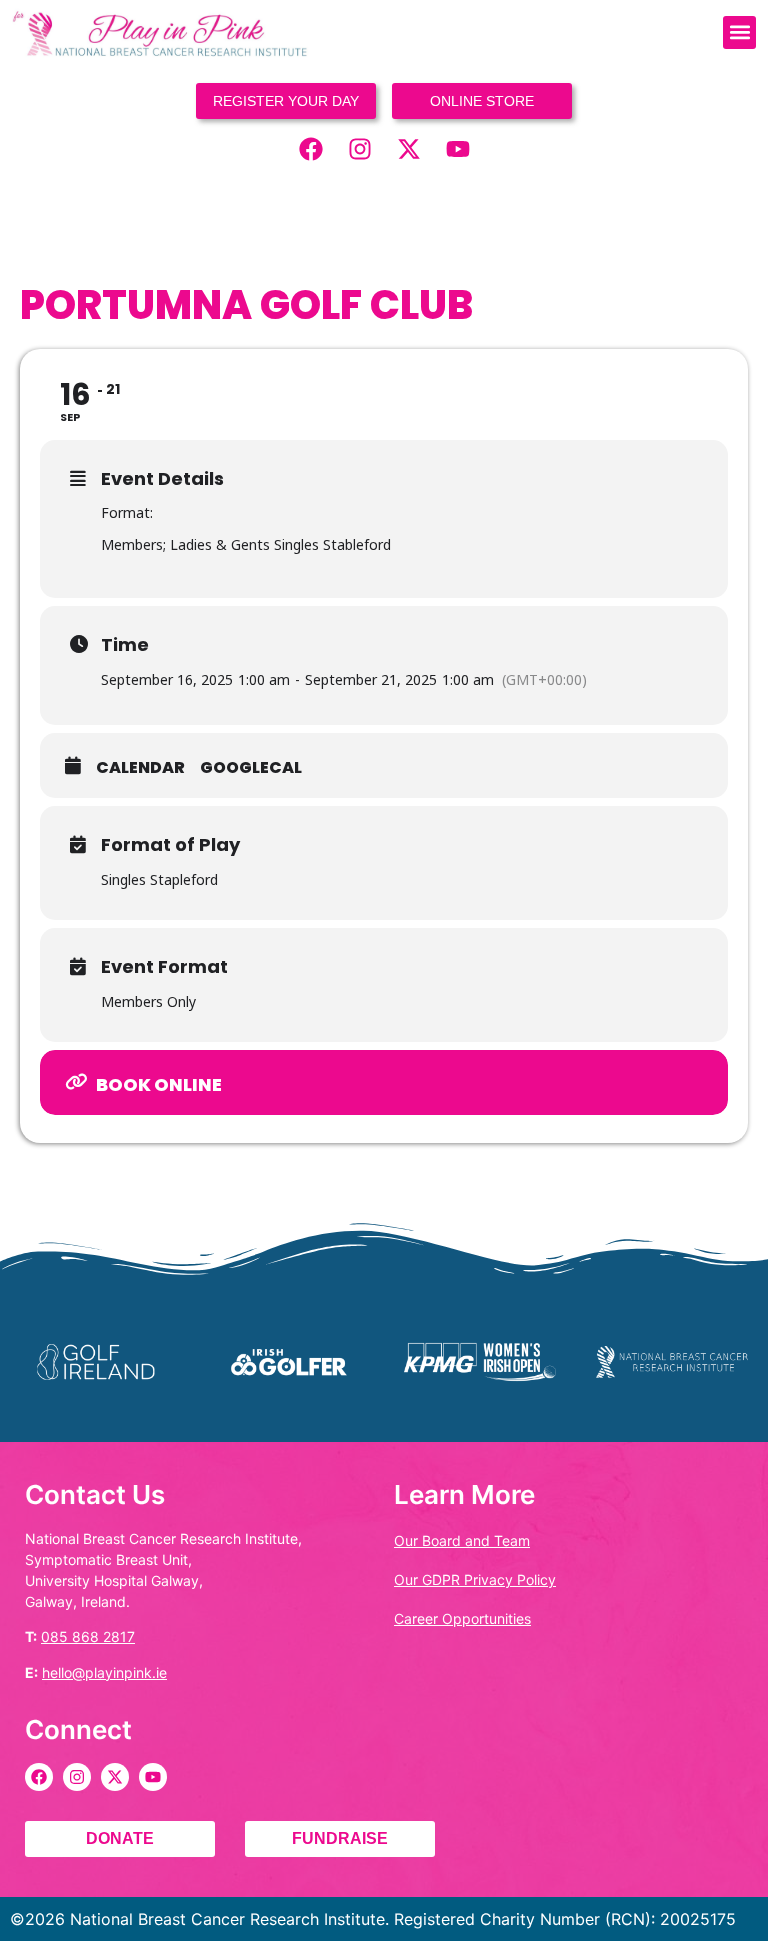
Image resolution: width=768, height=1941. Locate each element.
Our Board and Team (462, 1540)
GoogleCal (251, 768)
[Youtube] (458, 149)
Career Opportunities (462, 1618)
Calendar (140, 768)
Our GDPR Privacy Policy (475, 1579)
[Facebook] (311, 149)
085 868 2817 (88, 1636)
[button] (739, 32)
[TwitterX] (409, 149)
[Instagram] (360, 149)
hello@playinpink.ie (104, 1672)
